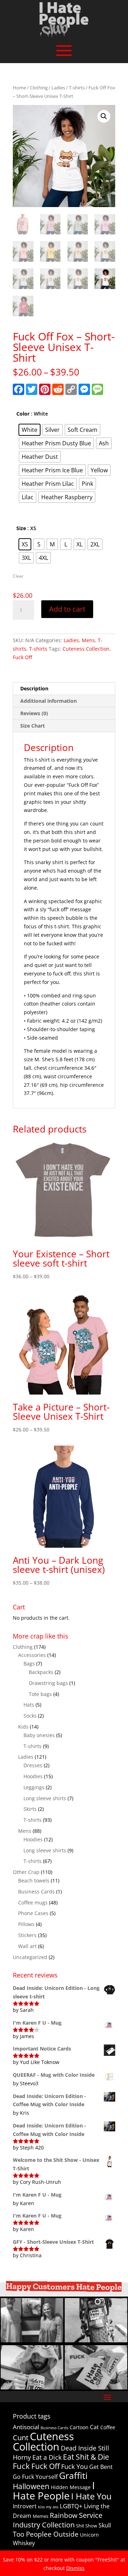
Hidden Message (71, 2487)
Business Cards (36, 1891)
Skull (105, 2525)
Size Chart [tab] (33, 726)
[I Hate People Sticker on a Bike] (96, 2340)
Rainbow (64, 2515)
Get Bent (101, 2467)
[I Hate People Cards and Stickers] (96, 2388)
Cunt (21, 2438)
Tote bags (40, 1694)
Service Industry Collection (58, 2520)
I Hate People (54, 2490)
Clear (18, 576)
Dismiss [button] (75, 2568)
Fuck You (74, 2466)
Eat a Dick (47, 2457)
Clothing (39, 88)
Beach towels (34, 1880)
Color (23, 414)
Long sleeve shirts (45, 1798)
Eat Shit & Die (86, 2457)
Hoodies (33, 1776)
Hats (29, 1705)
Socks (30, 1716)
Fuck (21, 2466)
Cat (94, 2427)
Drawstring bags (48, 1683)
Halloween (31, 2486)
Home (19, 88)
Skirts (30, 1809)
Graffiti (73, 2475)
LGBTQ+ (71, 2506)
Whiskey (24, 2543)
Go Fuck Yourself (35, 2477)
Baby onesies (39, 1735)
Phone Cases (33, 1913)
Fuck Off (22, 657)
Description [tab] (34, 688)
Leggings (34, 1787)
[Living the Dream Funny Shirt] (32, 2340)
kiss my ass (48, 2507)
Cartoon (79, 2427)
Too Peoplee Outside (46, 2534)
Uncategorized (30, 1957)
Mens (88, 640)
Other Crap (26, 1872)
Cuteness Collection (86, 649)
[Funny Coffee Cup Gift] (32, 2388)
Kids (23, 1727)
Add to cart (67, 609)
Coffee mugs (33, 1902)
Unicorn (89, 2535)
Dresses (33, 1765)
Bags (29, 1663)
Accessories (32, 1655)
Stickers (27, 1935)
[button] (104, 116)
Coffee (108, 2427)
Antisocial (26, 2427)
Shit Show (87, 2526)
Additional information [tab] (49, 701)
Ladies (58, 88)
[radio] (30, 430)
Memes (41, 2516)
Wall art (27, 1946)
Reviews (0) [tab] (34, 713)
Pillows (26, 1924)
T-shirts (77, 88)
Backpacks (41, 1672)
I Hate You (91, 2496)
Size (21, 528)
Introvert (25, 2506)
